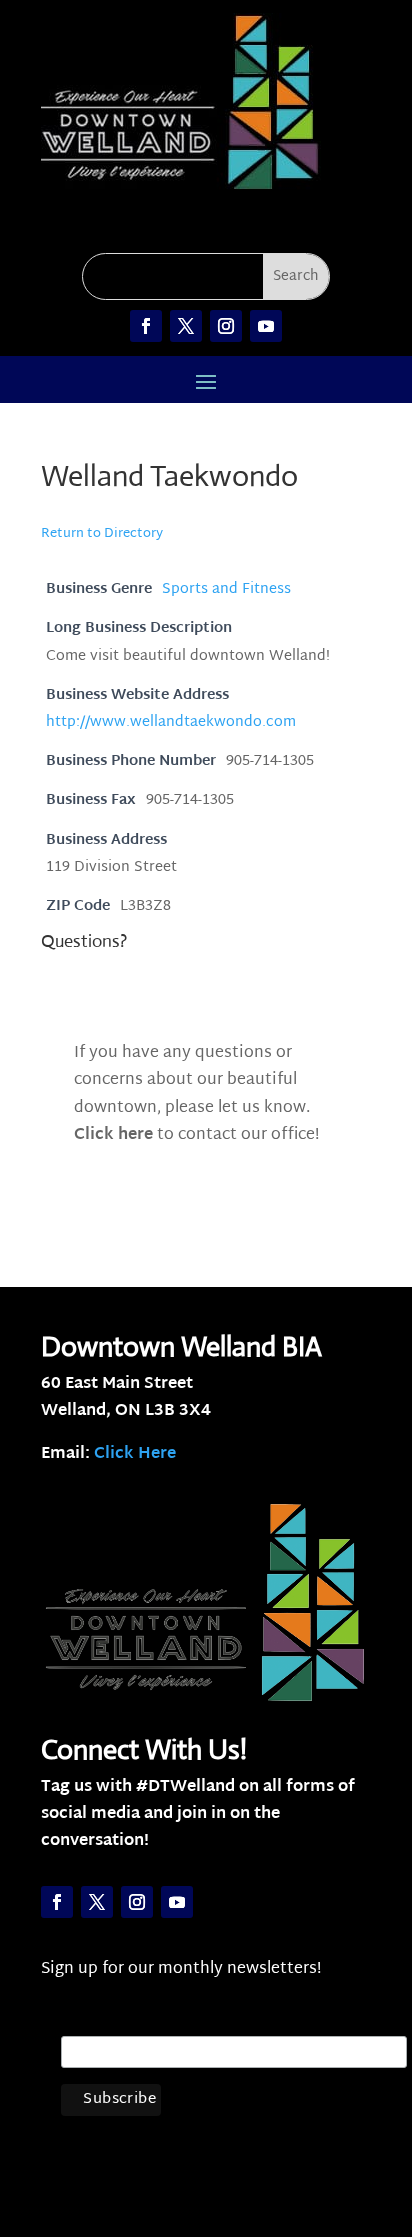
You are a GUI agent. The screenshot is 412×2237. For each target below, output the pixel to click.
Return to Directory (102, 534)
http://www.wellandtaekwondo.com (171, 722)
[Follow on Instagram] (226, 326)
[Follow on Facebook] (146, 326)
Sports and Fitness (226, 589)
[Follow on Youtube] (266, 326)
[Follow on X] (186, 326)
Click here (113, 1135)
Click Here (135, 1454)
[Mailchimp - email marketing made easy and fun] (363, 2119)
